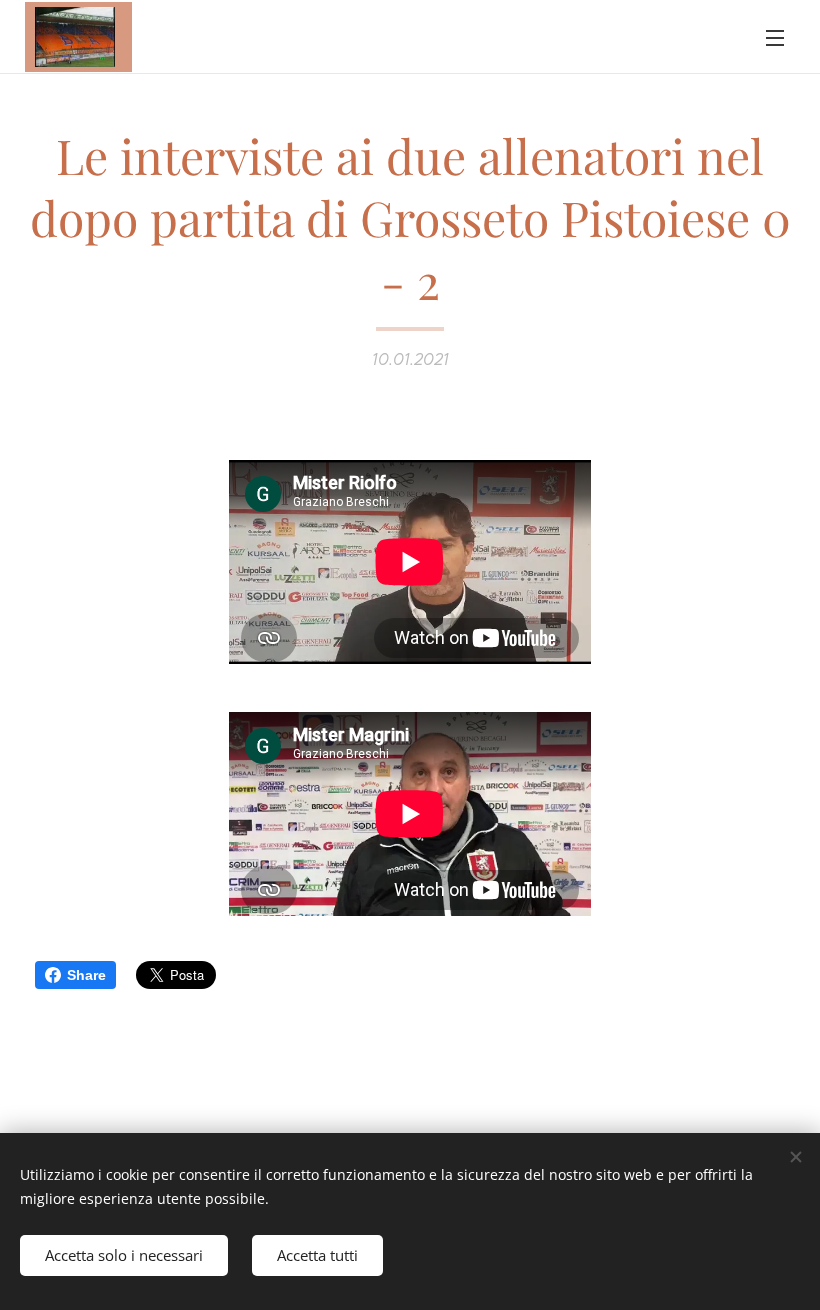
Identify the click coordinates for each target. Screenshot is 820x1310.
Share (86, 975)
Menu (775, 37)
